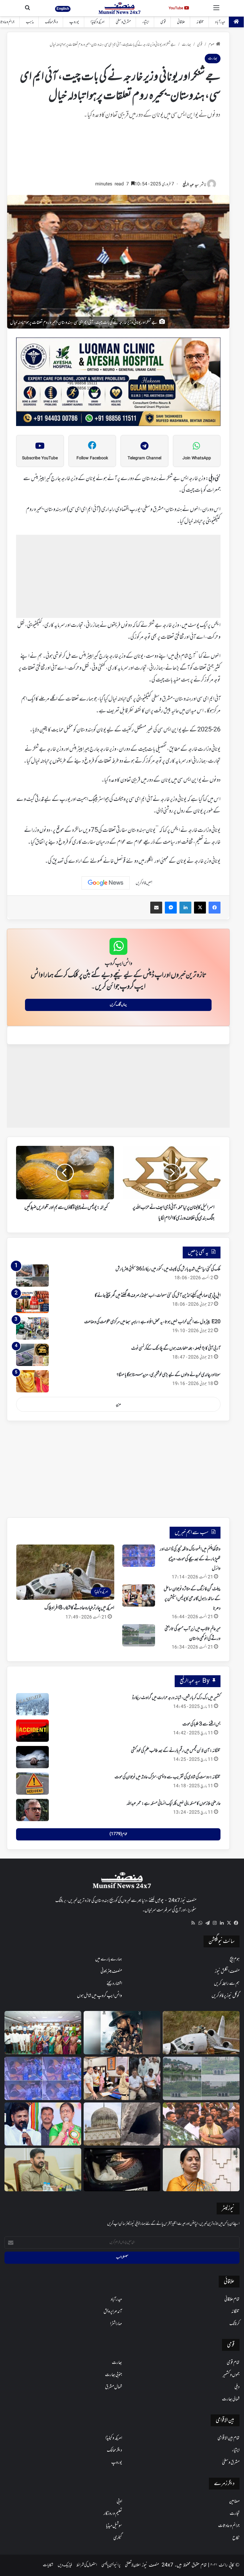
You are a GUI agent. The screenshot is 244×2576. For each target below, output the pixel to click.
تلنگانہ (200, 22)
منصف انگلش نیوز (227, 1971)
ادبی (119, 2501)
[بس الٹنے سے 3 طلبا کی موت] (32, 1731)
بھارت (186, 45)
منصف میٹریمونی (111, 1971)
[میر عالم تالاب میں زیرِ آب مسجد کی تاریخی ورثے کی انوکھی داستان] (139, 1635)
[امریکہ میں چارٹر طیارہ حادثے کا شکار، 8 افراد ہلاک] (201, 2033)
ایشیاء (146, 22)
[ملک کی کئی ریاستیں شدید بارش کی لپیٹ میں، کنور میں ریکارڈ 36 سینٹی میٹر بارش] (32, 1276)
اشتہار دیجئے (114, 1984)
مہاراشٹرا (116, 2324)
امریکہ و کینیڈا (97, 22)
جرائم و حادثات (229, 2526)
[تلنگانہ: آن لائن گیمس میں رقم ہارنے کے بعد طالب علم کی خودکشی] (32, 1757)
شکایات (48, 2565)
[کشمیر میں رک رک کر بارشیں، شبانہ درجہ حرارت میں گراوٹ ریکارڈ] (32, 1704)
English (63, 9)
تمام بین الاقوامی (229, 2438)
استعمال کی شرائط (87, 2565)
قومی (163, 22)
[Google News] (106, 883)
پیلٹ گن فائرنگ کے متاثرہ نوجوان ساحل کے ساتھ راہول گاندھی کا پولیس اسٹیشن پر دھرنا (192, 1599)
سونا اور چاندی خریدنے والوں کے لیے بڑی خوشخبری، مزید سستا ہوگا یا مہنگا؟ (168, 1375)
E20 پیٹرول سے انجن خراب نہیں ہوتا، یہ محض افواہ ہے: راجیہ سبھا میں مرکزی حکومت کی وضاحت (152, 1322)
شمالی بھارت (231, 2399)
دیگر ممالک (51, 22)
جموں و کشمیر (231, 2375)
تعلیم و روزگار (113, 2514)
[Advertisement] (118, 153)
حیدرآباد (220, 22)
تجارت (235, 2514)
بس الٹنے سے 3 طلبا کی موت (201, 1724)
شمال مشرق (114, 2387)
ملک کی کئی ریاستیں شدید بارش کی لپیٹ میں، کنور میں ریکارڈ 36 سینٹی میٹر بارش (168, 1269)
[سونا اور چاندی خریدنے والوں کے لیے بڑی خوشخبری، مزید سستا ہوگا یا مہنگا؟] (32, 1381)
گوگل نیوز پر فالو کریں (226, 1996)
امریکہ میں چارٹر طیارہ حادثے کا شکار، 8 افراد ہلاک (79, 1608)
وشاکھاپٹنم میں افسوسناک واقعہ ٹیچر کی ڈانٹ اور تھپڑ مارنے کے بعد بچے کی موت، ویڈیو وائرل (190, 1559)
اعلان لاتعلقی (133, 2565)
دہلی (237, 2387)
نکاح (236, 2538)
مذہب (30, 22)
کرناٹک (234, 2324)
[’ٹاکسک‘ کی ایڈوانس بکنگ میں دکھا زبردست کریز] (122, 2033)
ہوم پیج (235, 1959)
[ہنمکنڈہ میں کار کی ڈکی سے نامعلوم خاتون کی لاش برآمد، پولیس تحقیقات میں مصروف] (122, 2170)
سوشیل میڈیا (114, 2526)
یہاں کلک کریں (118, 1005)
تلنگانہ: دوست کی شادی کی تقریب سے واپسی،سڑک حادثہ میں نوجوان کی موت (168, 1777)
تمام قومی (233, 2363)
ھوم (211, 45)
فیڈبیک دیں (65, 2565)
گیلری (118, 2538)
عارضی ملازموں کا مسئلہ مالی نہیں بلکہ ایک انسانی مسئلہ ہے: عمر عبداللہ (174, 1804)
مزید (118, 1404)
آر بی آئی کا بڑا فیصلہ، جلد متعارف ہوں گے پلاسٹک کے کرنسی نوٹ (176, 1348)
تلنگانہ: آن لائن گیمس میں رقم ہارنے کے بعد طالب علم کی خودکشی (176, 1751)
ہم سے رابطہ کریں (227, 1984)
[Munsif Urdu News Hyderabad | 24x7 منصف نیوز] (120, 8)
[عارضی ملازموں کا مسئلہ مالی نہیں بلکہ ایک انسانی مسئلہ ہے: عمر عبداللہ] (32, 1810)
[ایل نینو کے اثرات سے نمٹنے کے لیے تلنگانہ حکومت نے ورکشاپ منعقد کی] (43, 2033)
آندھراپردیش (113, 2312)
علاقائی (181, 22)
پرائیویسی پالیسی (111, 2565)
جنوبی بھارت (114, 2375)
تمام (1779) (118, 1834)
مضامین (234, 2501)
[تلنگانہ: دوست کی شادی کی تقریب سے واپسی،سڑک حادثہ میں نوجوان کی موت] (32, 1784)
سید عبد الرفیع (191, 185)
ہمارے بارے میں (109, 1959)
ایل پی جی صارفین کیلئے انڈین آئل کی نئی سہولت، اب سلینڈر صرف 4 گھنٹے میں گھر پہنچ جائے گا (158, 1296)
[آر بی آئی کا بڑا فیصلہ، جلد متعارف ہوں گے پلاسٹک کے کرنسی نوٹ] (32, 1355)
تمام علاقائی (232, 2299)
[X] (229, 1923)
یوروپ (74, 22)
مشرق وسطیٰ (123, 22)
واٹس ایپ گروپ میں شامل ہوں (100, 1996)
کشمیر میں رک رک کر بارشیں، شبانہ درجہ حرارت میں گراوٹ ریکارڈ (176, 1698)
